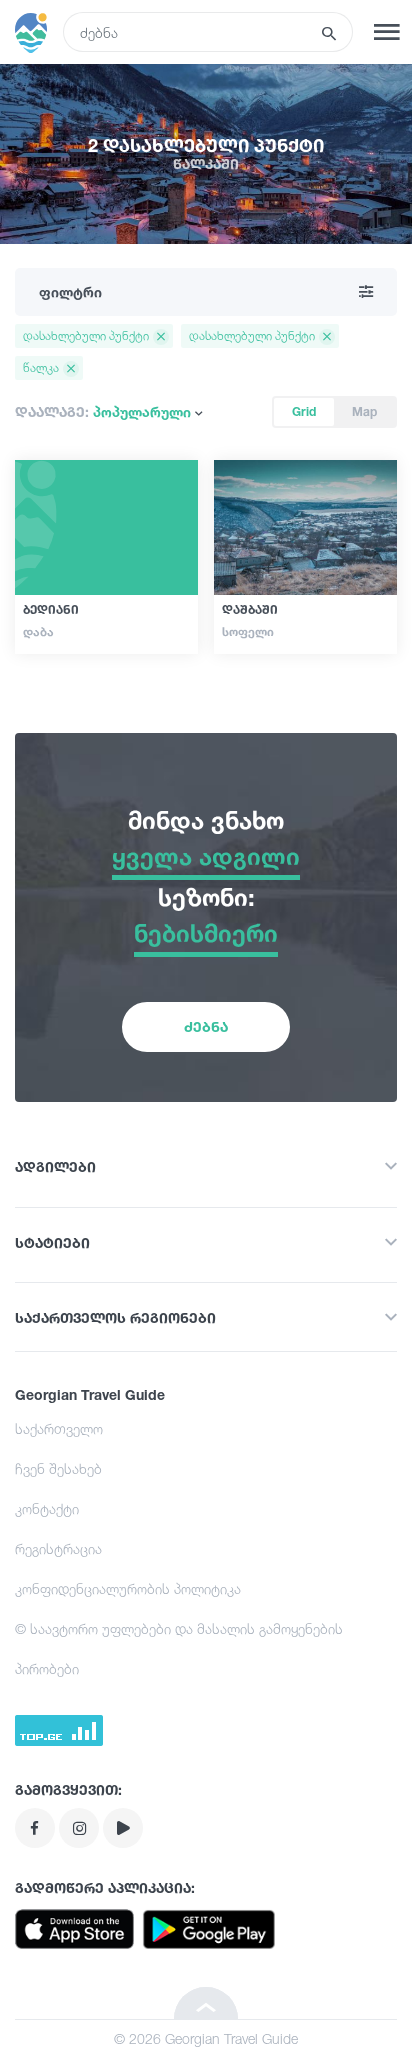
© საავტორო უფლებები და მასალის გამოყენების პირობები (179, 1648)
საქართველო (59, 1428)
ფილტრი (70, 291)
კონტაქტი (47, 1508)
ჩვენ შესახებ (58, 1468)
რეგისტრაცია (58, 1548)
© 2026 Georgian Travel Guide (206, 2038)
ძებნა (206, 1026)
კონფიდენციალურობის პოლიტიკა (128, 1588)
